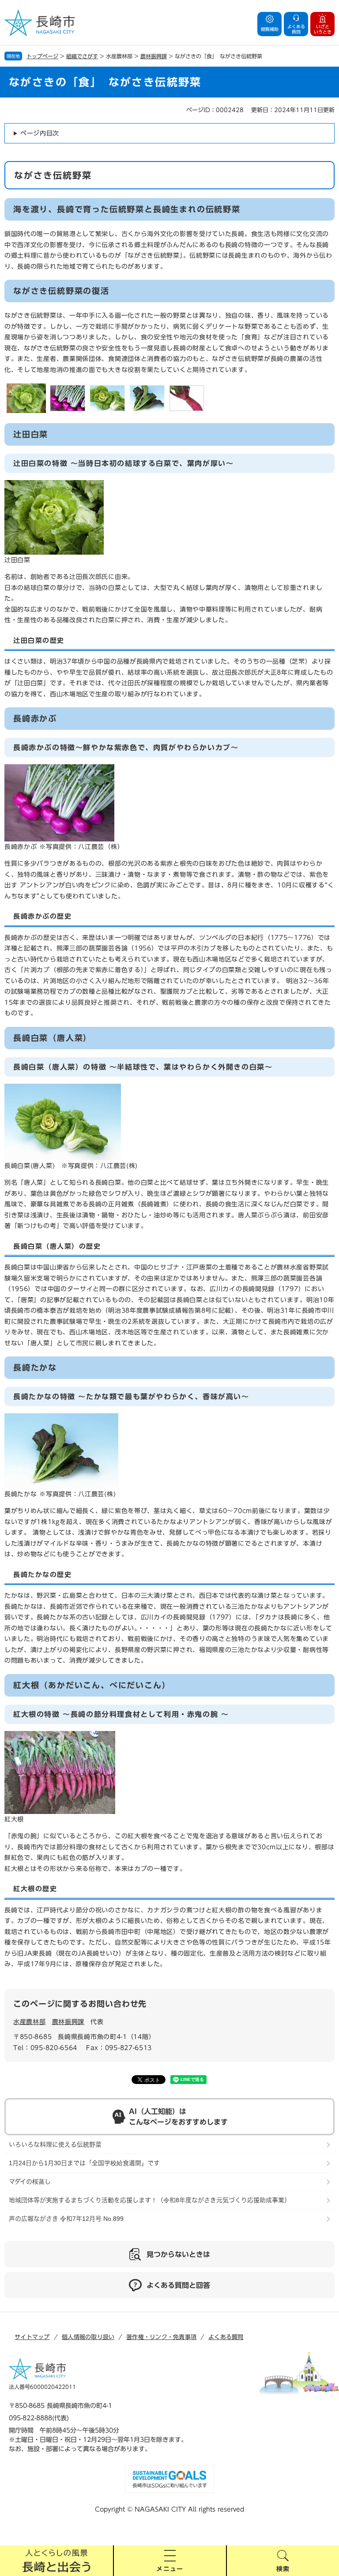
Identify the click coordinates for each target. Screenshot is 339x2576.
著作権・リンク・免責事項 (161, 2337)
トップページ (42, 56)
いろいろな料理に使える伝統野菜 (55, 2144)
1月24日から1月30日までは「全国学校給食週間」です (84, 2163)
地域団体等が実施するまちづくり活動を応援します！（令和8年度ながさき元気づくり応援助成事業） (150, 2200)
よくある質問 (226, 2337)
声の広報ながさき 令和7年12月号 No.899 (66, 2219)
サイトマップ (32, 2337)
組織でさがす (82, 56)
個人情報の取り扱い (88, 2337)
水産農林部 (30, 2022)
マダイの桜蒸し (30, 2182)
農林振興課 (154, 56)
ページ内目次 (40, 133)
